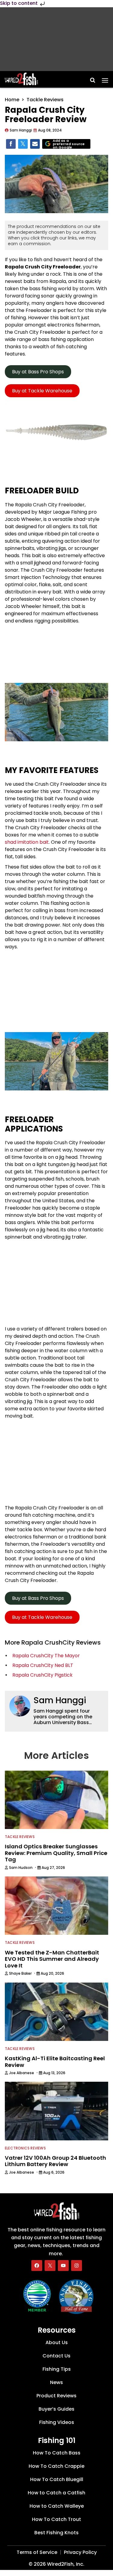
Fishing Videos (57, 2422)
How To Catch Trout (56, 2519)
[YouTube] (63, 2266)
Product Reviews (56, 2396)
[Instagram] (77, 2266)
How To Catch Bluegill (57, 2479)
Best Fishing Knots (56, 2533)
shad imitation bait (27, 842)
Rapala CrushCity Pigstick (42, 1675)
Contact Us (56, 2356)
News (56, 2382)
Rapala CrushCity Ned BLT (43, 1665)
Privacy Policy (80, 2552)
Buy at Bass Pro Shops (38, 372)
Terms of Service (37, 2552)
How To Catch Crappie (56, 2466)
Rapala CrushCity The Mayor (46, 1656)
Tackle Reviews (45, 100)
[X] (50, 2266)
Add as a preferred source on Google (69, 144)
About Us (57, 2342)
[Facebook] (37, 2266)
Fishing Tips (57, 2369)
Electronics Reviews (25, 2148)
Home (12, 100)
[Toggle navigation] (105, 78)
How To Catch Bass (57, 2453)
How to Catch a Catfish (56, 2493)
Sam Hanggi (60, 1700)
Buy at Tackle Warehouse (42, 391)
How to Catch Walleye (57, 2506)
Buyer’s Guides (56, 2409)
